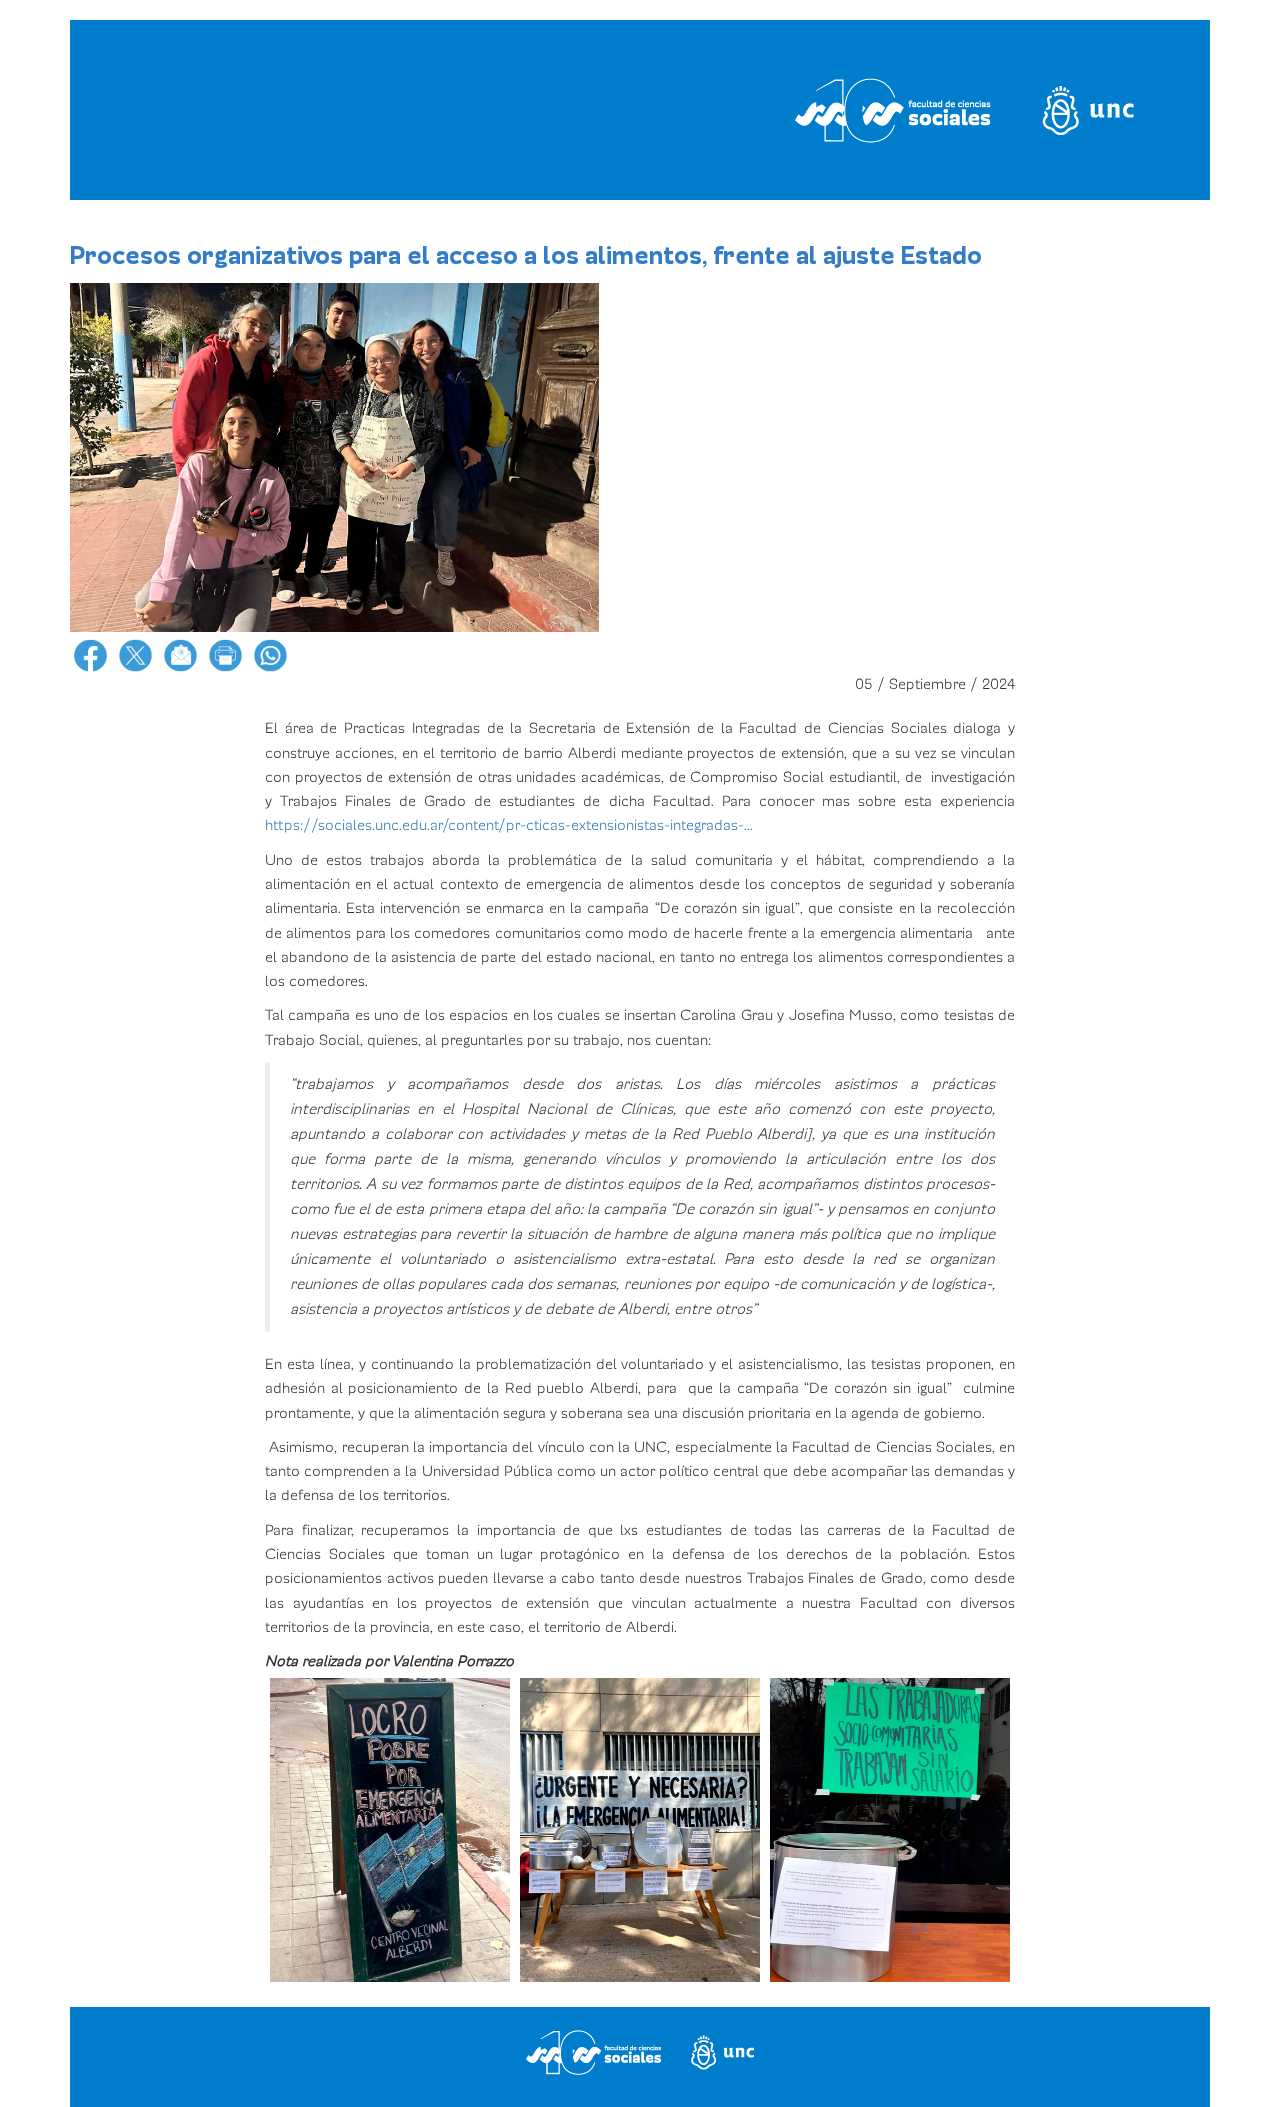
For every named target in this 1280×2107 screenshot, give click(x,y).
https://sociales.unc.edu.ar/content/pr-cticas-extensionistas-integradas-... (509, 825)
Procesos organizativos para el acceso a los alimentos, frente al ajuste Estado (526, 256)
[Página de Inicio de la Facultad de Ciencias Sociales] (323, 110)
